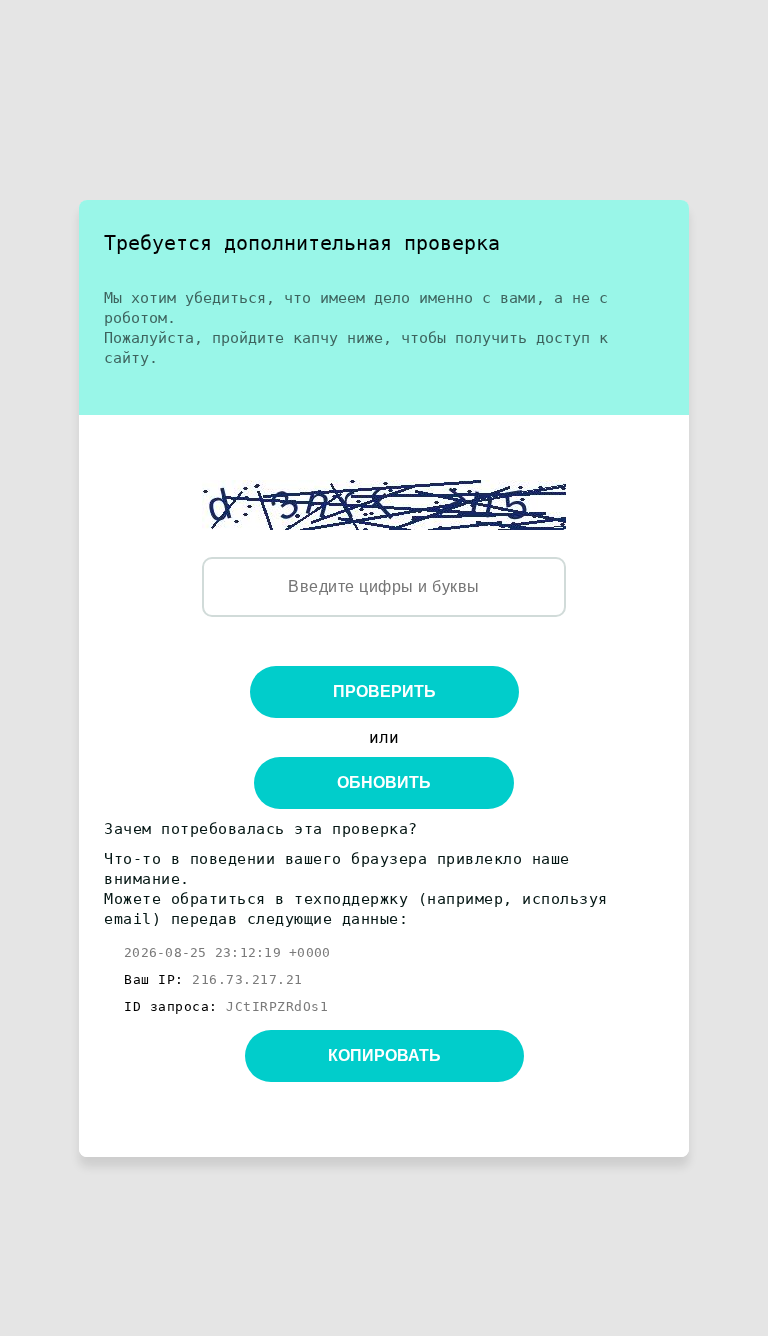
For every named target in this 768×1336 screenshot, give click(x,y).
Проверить (384, 691)
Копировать (384, 1055)
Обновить (384, 782)
